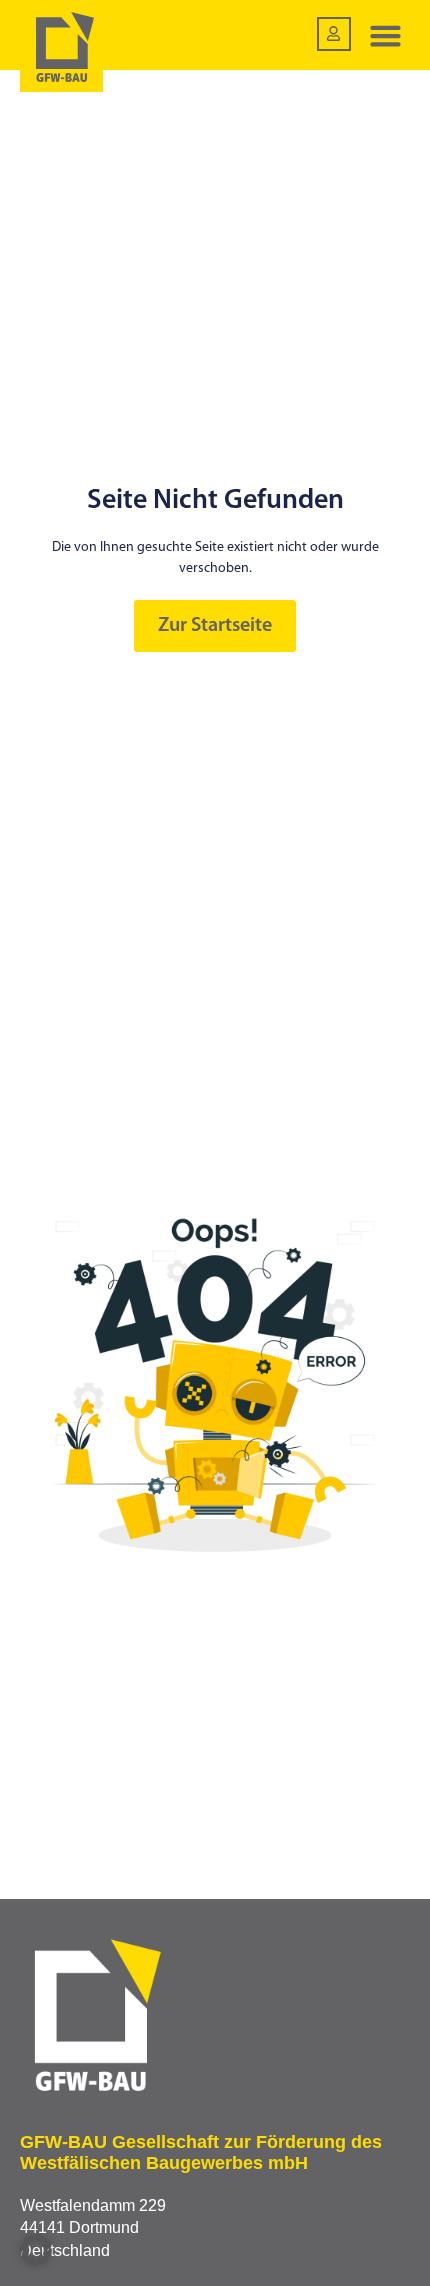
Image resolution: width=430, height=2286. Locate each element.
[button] (386, 35)
